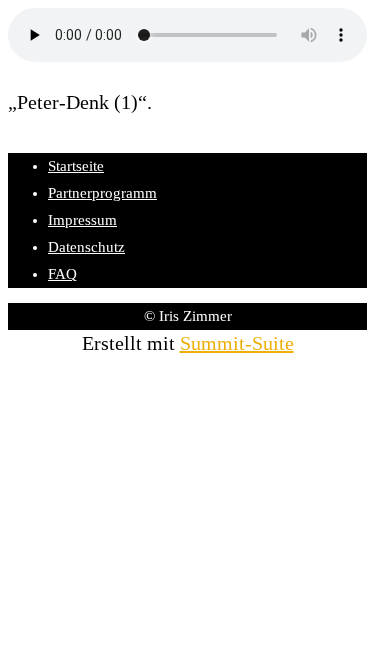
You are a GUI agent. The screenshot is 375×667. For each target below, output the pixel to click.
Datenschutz (86, 247)
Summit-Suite (237, 343)
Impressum (82, 220)
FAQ (62, 274)
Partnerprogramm (102, 193)
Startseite (76, 166)
